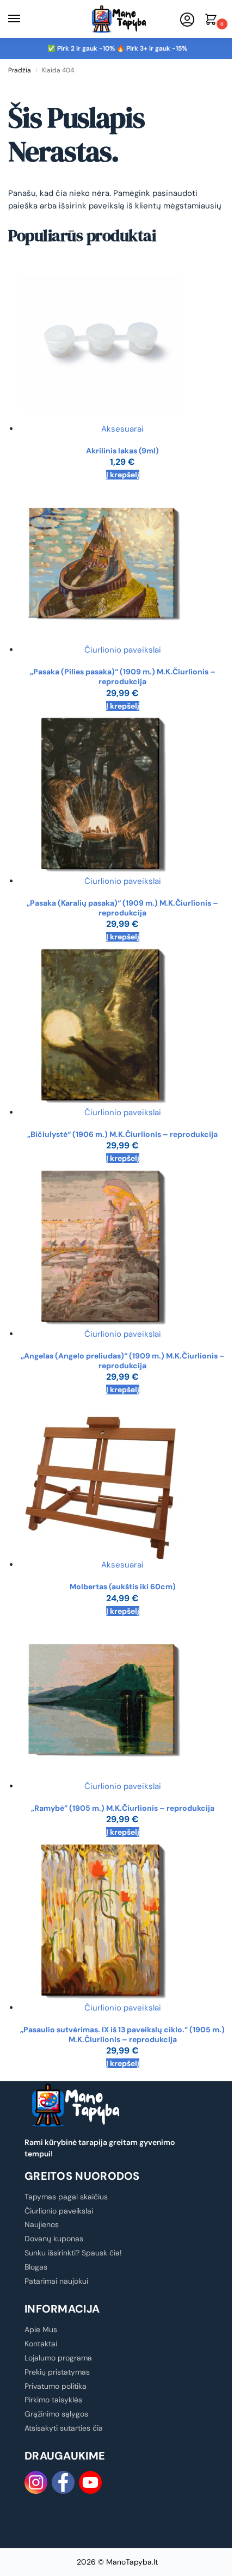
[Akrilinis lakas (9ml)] (122, 341)
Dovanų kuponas (54, 2239)
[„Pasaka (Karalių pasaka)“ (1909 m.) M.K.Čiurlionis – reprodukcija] (122, 794)
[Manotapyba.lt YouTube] (90, 2482)
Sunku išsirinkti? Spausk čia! (73, 2253)
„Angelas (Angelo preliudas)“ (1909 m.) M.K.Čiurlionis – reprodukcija (123, 1361)
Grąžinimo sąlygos (56, 2414)
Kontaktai (41, 2344)
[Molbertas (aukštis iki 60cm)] (122, 1477)
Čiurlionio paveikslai (123, 650)
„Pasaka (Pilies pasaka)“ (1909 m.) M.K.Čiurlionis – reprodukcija (123, 677)
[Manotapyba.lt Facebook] (63, 2482)
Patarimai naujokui (56, 2281)
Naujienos (42, 2224)
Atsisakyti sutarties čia (64, 2428)
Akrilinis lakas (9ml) (122, 451)
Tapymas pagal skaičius (66, 2197)
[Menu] (24, 19)
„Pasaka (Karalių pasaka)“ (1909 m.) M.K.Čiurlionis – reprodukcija (122, 908)
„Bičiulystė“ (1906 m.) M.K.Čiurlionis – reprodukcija (122, 1134)
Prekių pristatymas (57, 2372)
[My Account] (187, 20)
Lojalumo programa (58, 2358)
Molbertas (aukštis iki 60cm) (123, 1587)
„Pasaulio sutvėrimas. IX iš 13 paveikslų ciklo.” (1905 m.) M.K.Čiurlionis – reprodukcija (122, 2034)
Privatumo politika (56, 2386)
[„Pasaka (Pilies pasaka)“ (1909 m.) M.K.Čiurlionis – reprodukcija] (122, 562)
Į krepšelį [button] (123, 475)
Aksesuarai (122, 429)
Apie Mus (41, 2329)
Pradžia (20, 70)
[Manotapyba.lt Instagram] (36, 2482)
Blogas (36, 2267)
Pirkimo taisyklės (53, 2400)
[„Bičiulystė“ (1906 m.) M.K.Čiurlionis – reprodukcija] (122, 1025)
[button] (213, 20)
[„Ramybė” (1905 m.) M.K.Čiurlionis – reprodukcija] (122, 1699)
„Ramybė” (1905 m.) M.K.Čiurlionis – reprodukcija (123, 1808)
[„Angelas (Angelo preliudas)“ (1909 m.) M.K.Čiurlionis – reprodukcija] (122, 1246)
